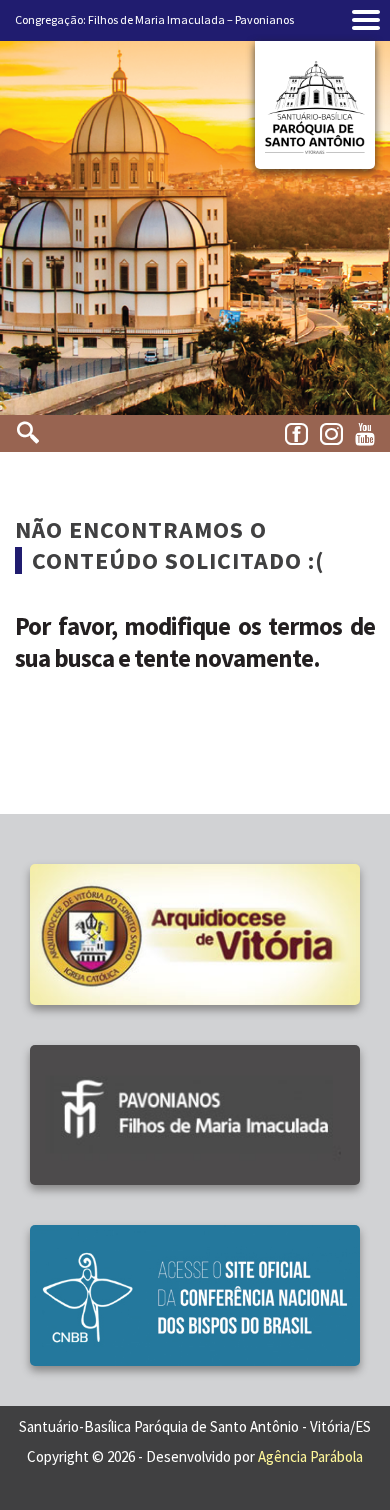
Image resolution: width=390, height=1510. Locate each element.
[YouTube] (370, 435)
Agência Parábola (310, 1456)
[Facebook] (300, 435)
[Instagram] (335, 435)
